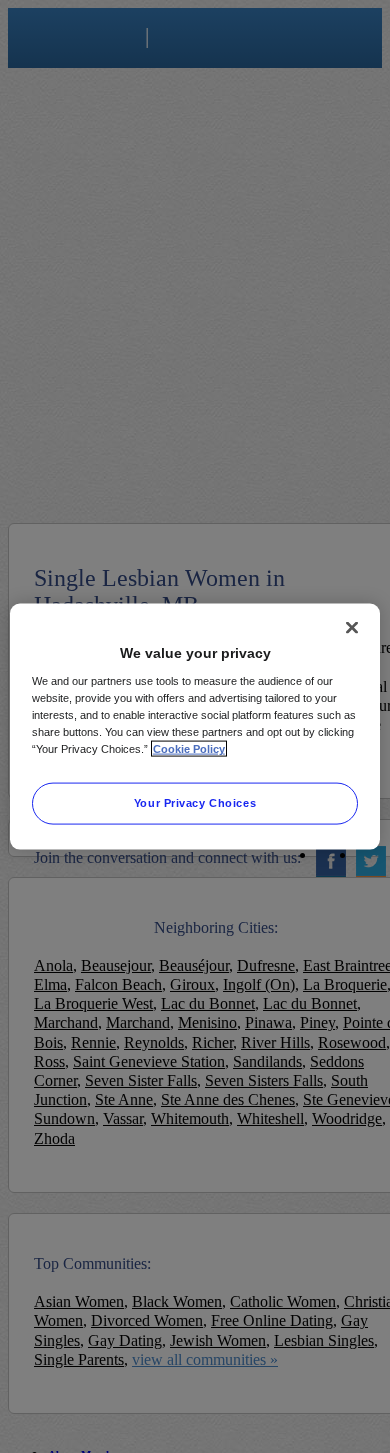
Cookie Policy (189, 749)
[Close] (352, 627)
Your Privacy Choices (195, 803)
